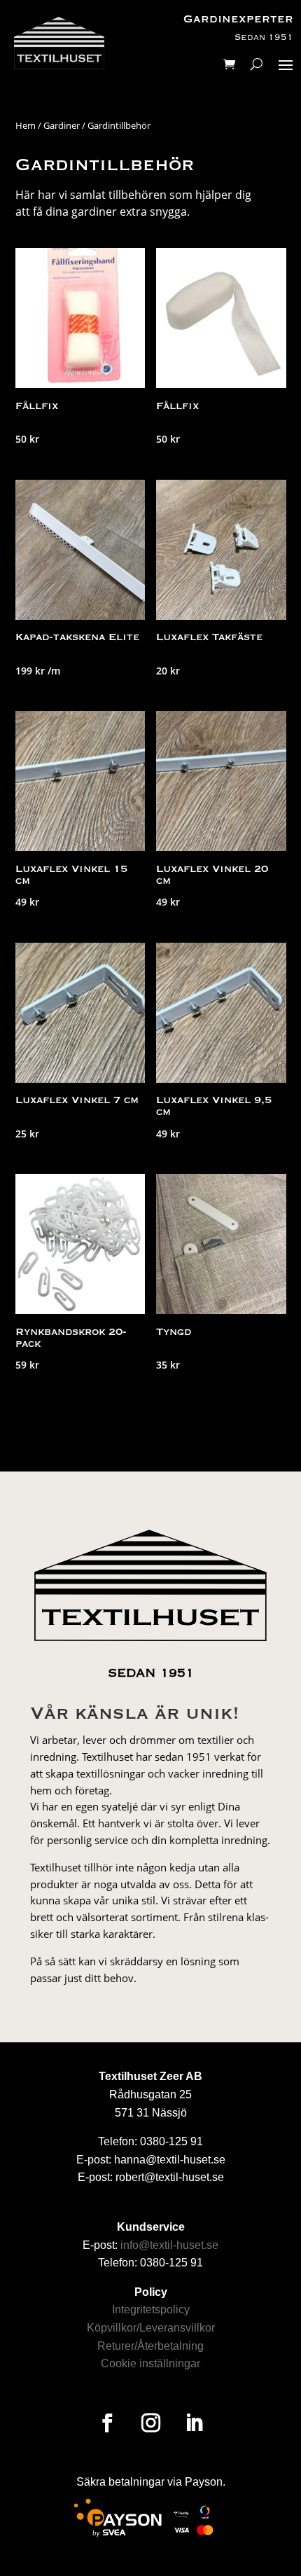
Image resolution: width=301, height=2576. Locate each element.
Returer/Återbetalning (150, 2346)
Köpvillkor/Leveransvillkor (151, 2328)
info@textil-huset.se (169, 2245)
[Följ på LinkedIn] (194, 2423)
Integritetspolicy (151, 2310)
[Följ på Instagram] (150, 2423)
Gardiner (62, 125)
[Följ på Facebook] (107, 2423)
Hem (26, 125)
